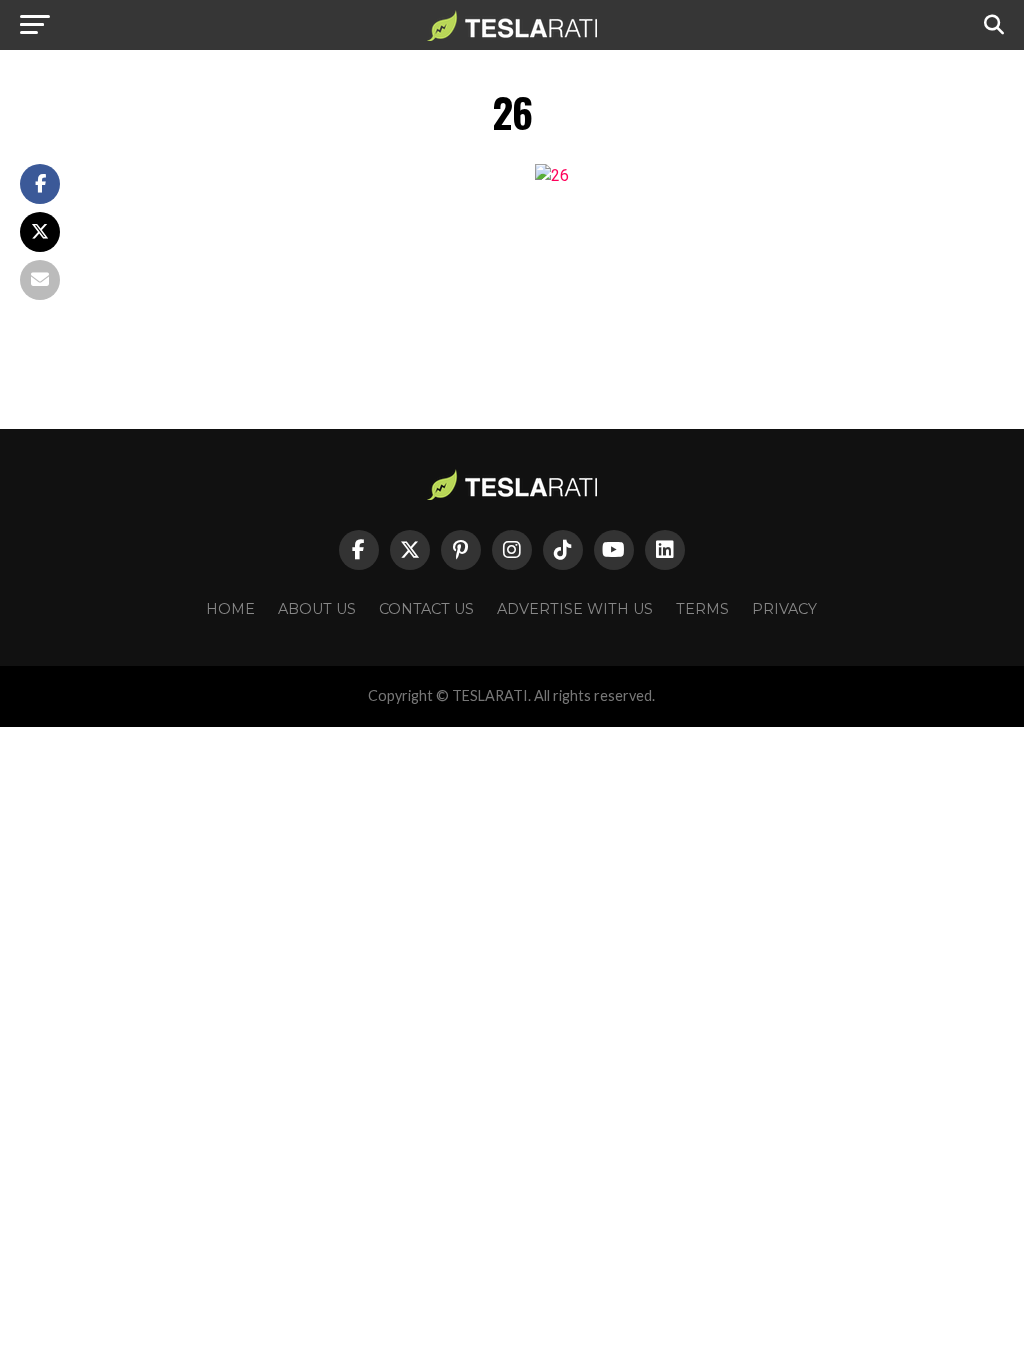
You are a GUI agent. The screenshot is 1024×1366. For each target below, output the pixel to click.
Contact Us (426, 609)
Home (230, 609)
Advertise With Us (575, 609)
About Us (317, 609)
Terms (702, 609)
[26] (552, 175)
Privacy (784, 609)
